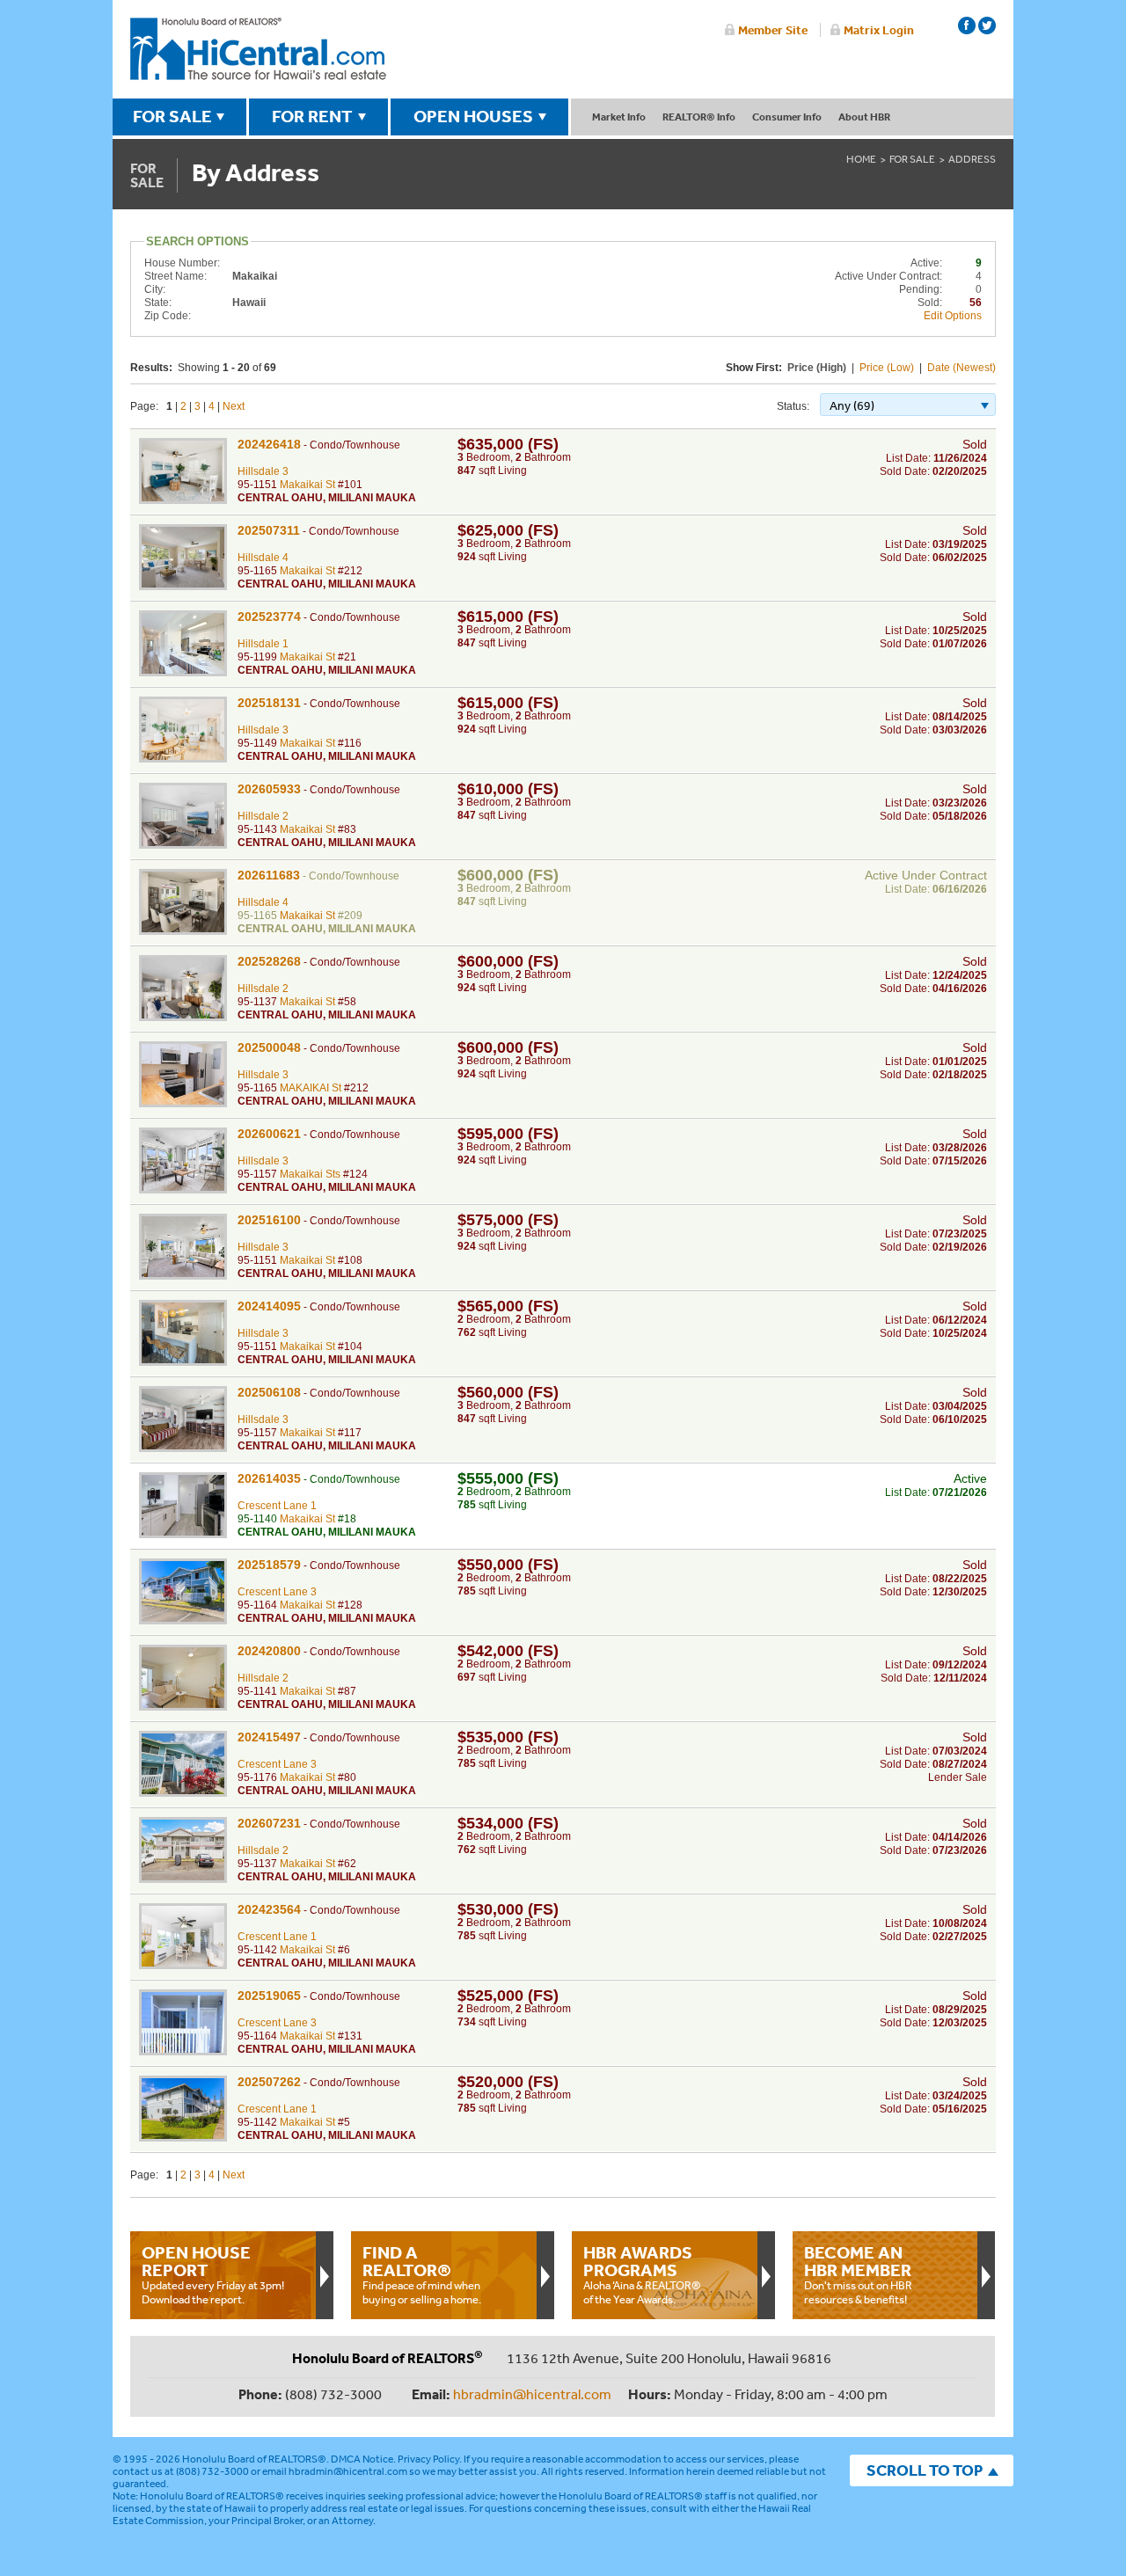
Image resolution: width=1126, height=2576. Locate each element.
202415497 (269, 1737)
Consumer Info (787, 117)
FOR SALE (172, 116)
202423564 (269, 1909)
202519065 (269, 1996)
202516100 (269, 1220)
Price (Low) (887, 368)
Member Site (773, 30)
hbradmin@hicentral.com (532, 2394)
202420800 (269, 1651)
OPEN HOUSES (473, 116)
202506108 (269, 1392)
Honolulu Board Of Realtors (258, 49)
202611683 (269, 875)
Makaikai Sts (310, 1174)
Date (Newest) (961, 368)
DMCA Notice (362, 2459)
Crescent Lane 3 (277, 1592)
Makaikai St (307, 485)
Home (861, 159)
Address (972, 159)
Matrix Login (879, 30)
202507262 (269, 2082)
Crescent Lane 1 (277, 1506)
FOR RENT (312, 116)
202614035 (269, 1478)
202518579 (269, 1565)
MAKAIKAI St (311, 1088)
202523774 (269, 617)
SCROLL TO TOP (925, 2470)
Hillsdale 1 (263, 644)
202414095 (269, 1306)
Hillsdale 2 (263, 816)
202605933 (269, 789)
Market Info (619, 117)
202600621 (269, 1134)
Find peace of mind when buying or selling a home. (422, 2274)
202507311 (269, 530)
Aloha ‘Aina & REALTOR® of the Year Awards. (642, 2274)
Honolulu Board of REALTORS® (254, 2459)
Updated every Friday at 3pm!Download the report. (213, 2274)
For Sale (912, 159)
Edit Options (953, 316)
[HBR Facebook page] (967, 26)
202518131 (269, 703)
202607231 (269, 1823)
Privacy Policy (428, 2459)
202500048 (269, 1047)
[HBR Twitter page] (987, 26)
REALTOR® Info (699, 117)
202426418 (269, 444)
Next (234, 406)
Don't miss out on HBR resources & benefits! (858, 2274)
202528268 (269, 961)
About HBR (864, 117)
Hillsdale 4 (263, 558)
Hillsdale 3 (263, 471)
